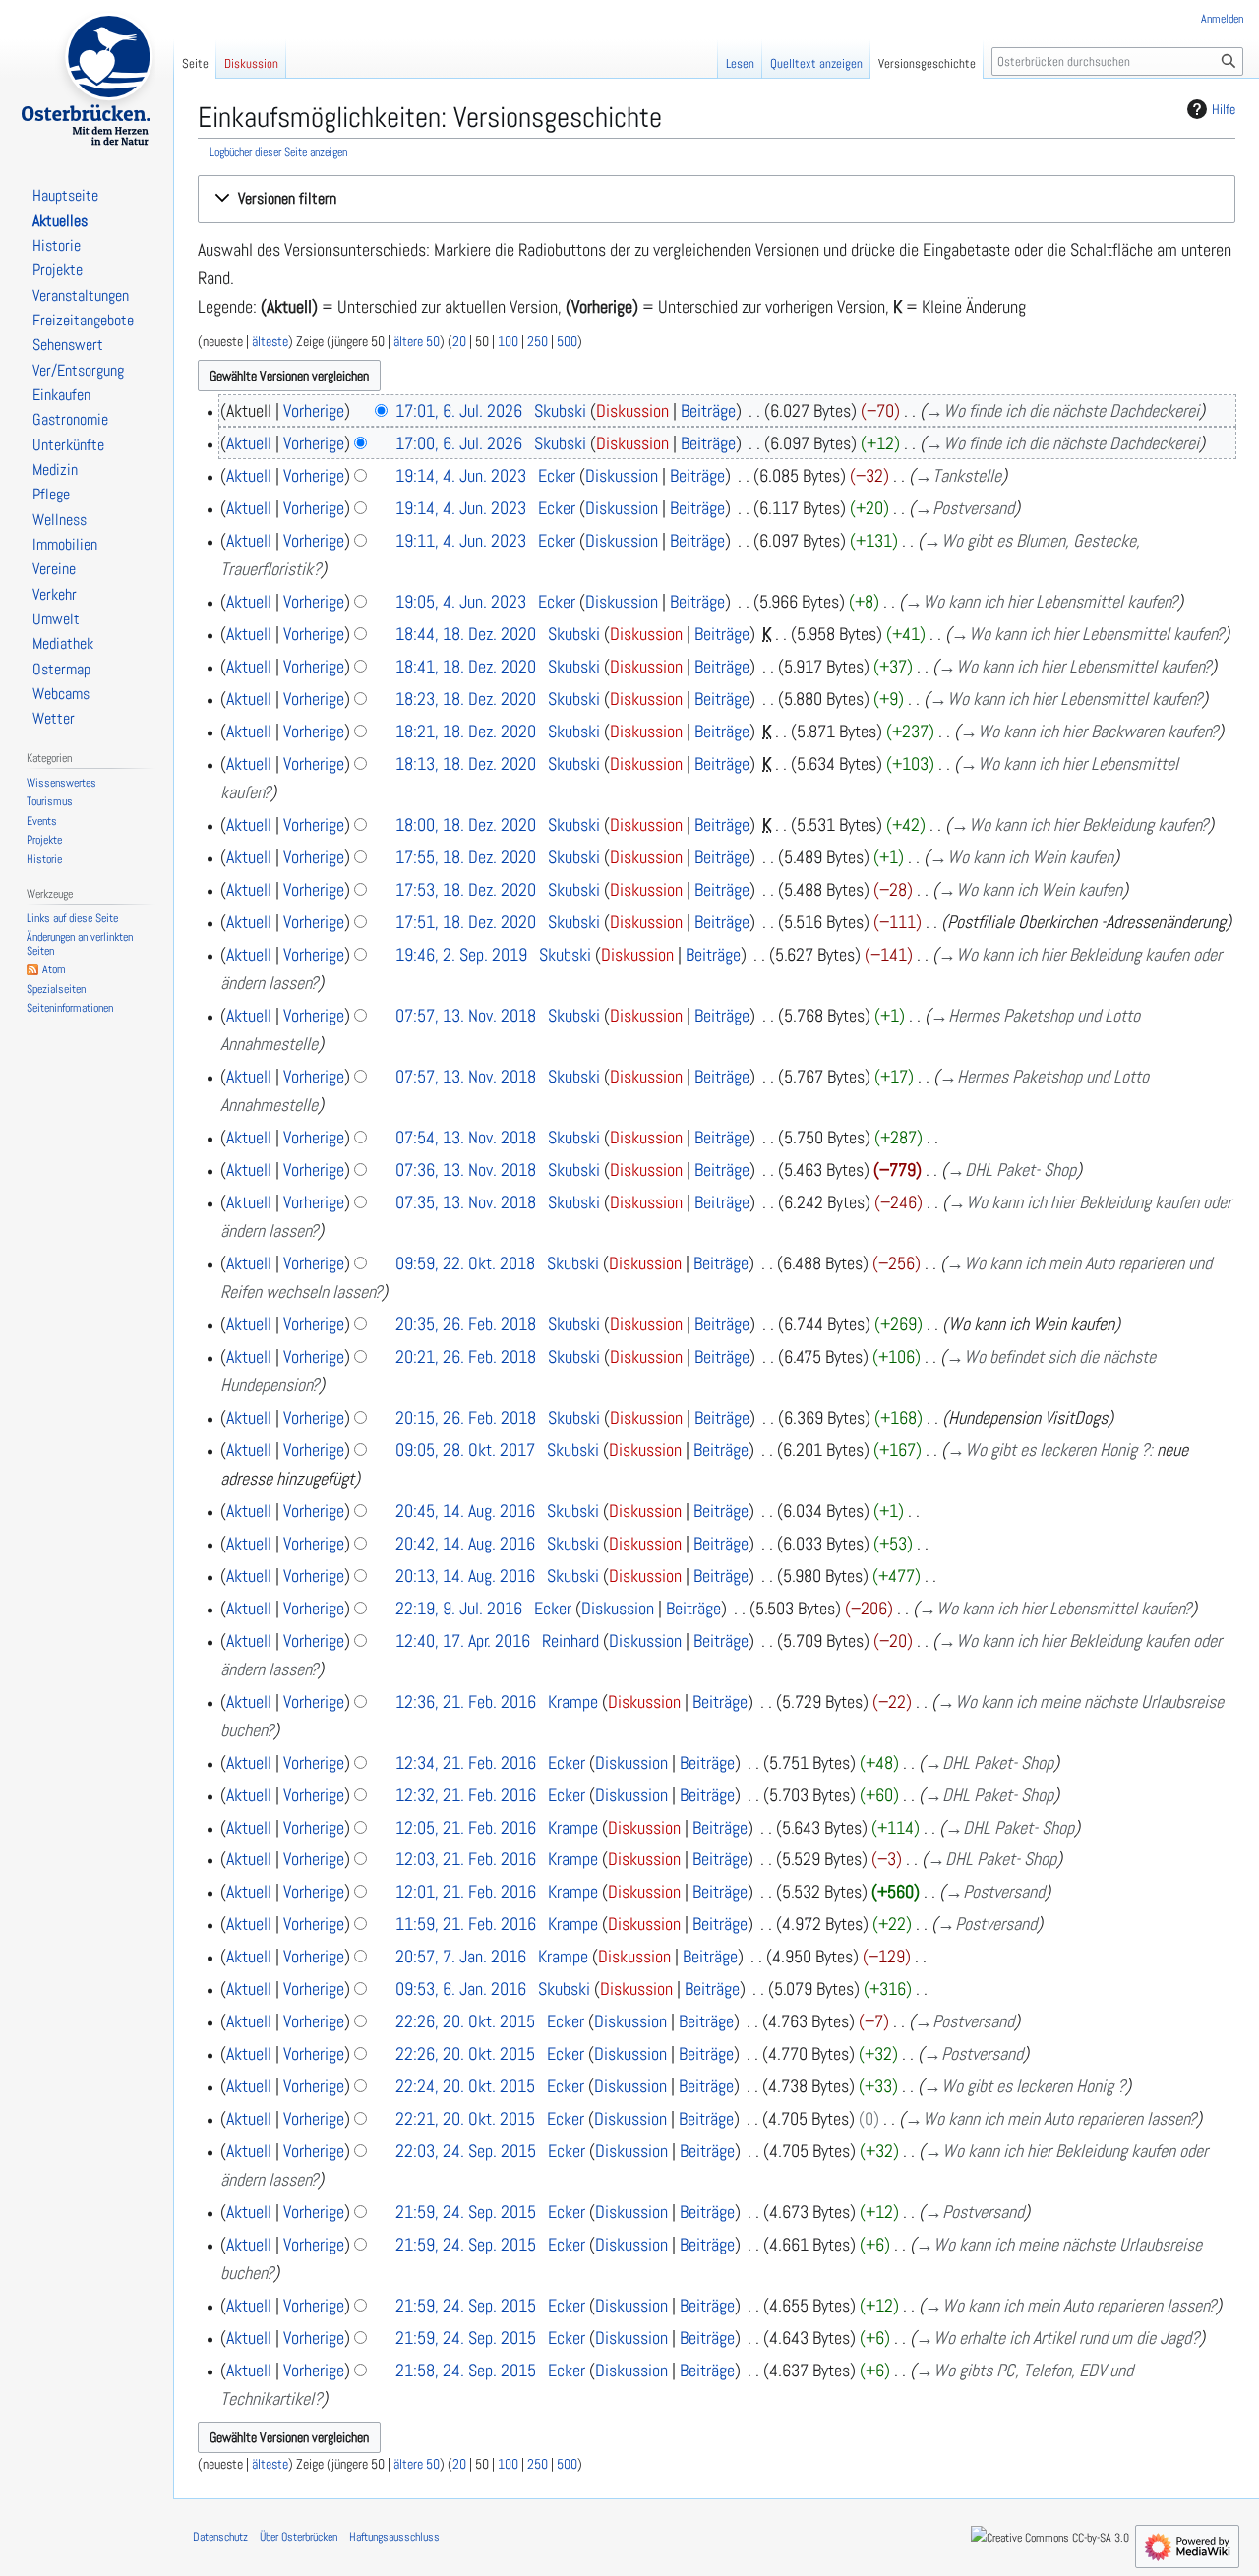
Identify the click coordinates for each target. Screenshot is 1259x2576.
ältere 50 (417, 341)
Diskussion (632, 410)
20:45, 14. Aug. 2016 (465, 1511)
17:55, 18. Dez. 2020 (466, 857)
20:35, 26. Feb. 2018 (466, 1324)
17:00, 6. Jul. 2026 (459, 443)
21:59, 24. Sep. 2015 (466, 2212)
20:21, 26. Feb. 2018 (466, 1356)
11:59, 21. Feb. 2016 (466, 1924)
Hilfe (1224, 109)
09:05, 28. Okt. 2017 (465, 1450)
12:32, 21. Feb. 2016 (466, 1795)
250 (538, 341)
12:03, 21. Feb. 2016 (466, 1859)
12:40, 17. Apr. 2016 (463, 1640)
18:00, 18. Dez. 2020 (466, 824)
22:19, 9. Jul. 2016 (459, 1608)
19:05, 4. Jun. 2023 (461, 601)
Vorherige (314, 410)
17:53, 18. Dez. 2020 (466, 889)
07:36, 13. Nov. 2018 (466, 1170)
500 (567, 341)
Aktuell (249, 443)
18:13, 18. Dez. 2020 (466, 763)
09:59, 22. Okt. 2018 (465, 1263)
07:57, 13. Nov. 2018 (466, 1015)
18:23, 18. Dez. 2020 (466, 699)
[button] (717, 199)
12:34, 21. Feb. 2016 (466, 1762)
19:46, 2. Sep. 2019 (461, 954)
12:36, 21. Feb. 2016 (466, 1701)
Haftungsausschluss (394, 2537)
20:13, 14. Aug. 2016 (465, 1576)
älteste (270, 341)
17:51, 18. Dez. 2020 (466, 922)
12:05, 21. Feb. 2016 (466, 1827)
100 (508, 341)
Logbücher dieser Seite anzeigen (278, 152)
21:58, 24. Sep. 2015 (466, 2370)
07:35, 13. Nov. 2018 (466, 1202)
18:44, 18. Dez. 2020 (466, 634)
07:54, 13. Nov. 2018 (466, 1137)
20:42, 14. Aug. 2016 (465, 1543)
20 (459, 341)
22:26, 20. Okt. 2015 (465, 2021)
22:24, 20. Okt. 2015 (465, 2086)
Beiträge (708, 410)
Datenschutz (220, 2537)
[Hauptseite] (87, 79)
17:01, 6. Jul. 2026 (459, 410)
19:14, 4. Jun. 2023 (461, 475)
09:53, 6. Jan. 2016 (461, 1989)
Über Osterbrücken (299, 2537)
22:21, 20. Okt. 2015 (465, 2118)
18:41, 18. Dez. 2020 (466, 666)
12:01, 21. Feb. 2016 (466, 1891)
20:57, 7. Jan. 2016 (461, 1956)
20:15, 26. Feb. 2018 (466, 1417)
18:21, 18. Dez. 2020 (466, 731)
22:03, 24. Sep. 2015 (466, 2151)
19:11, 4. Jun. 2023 (461, 540)
